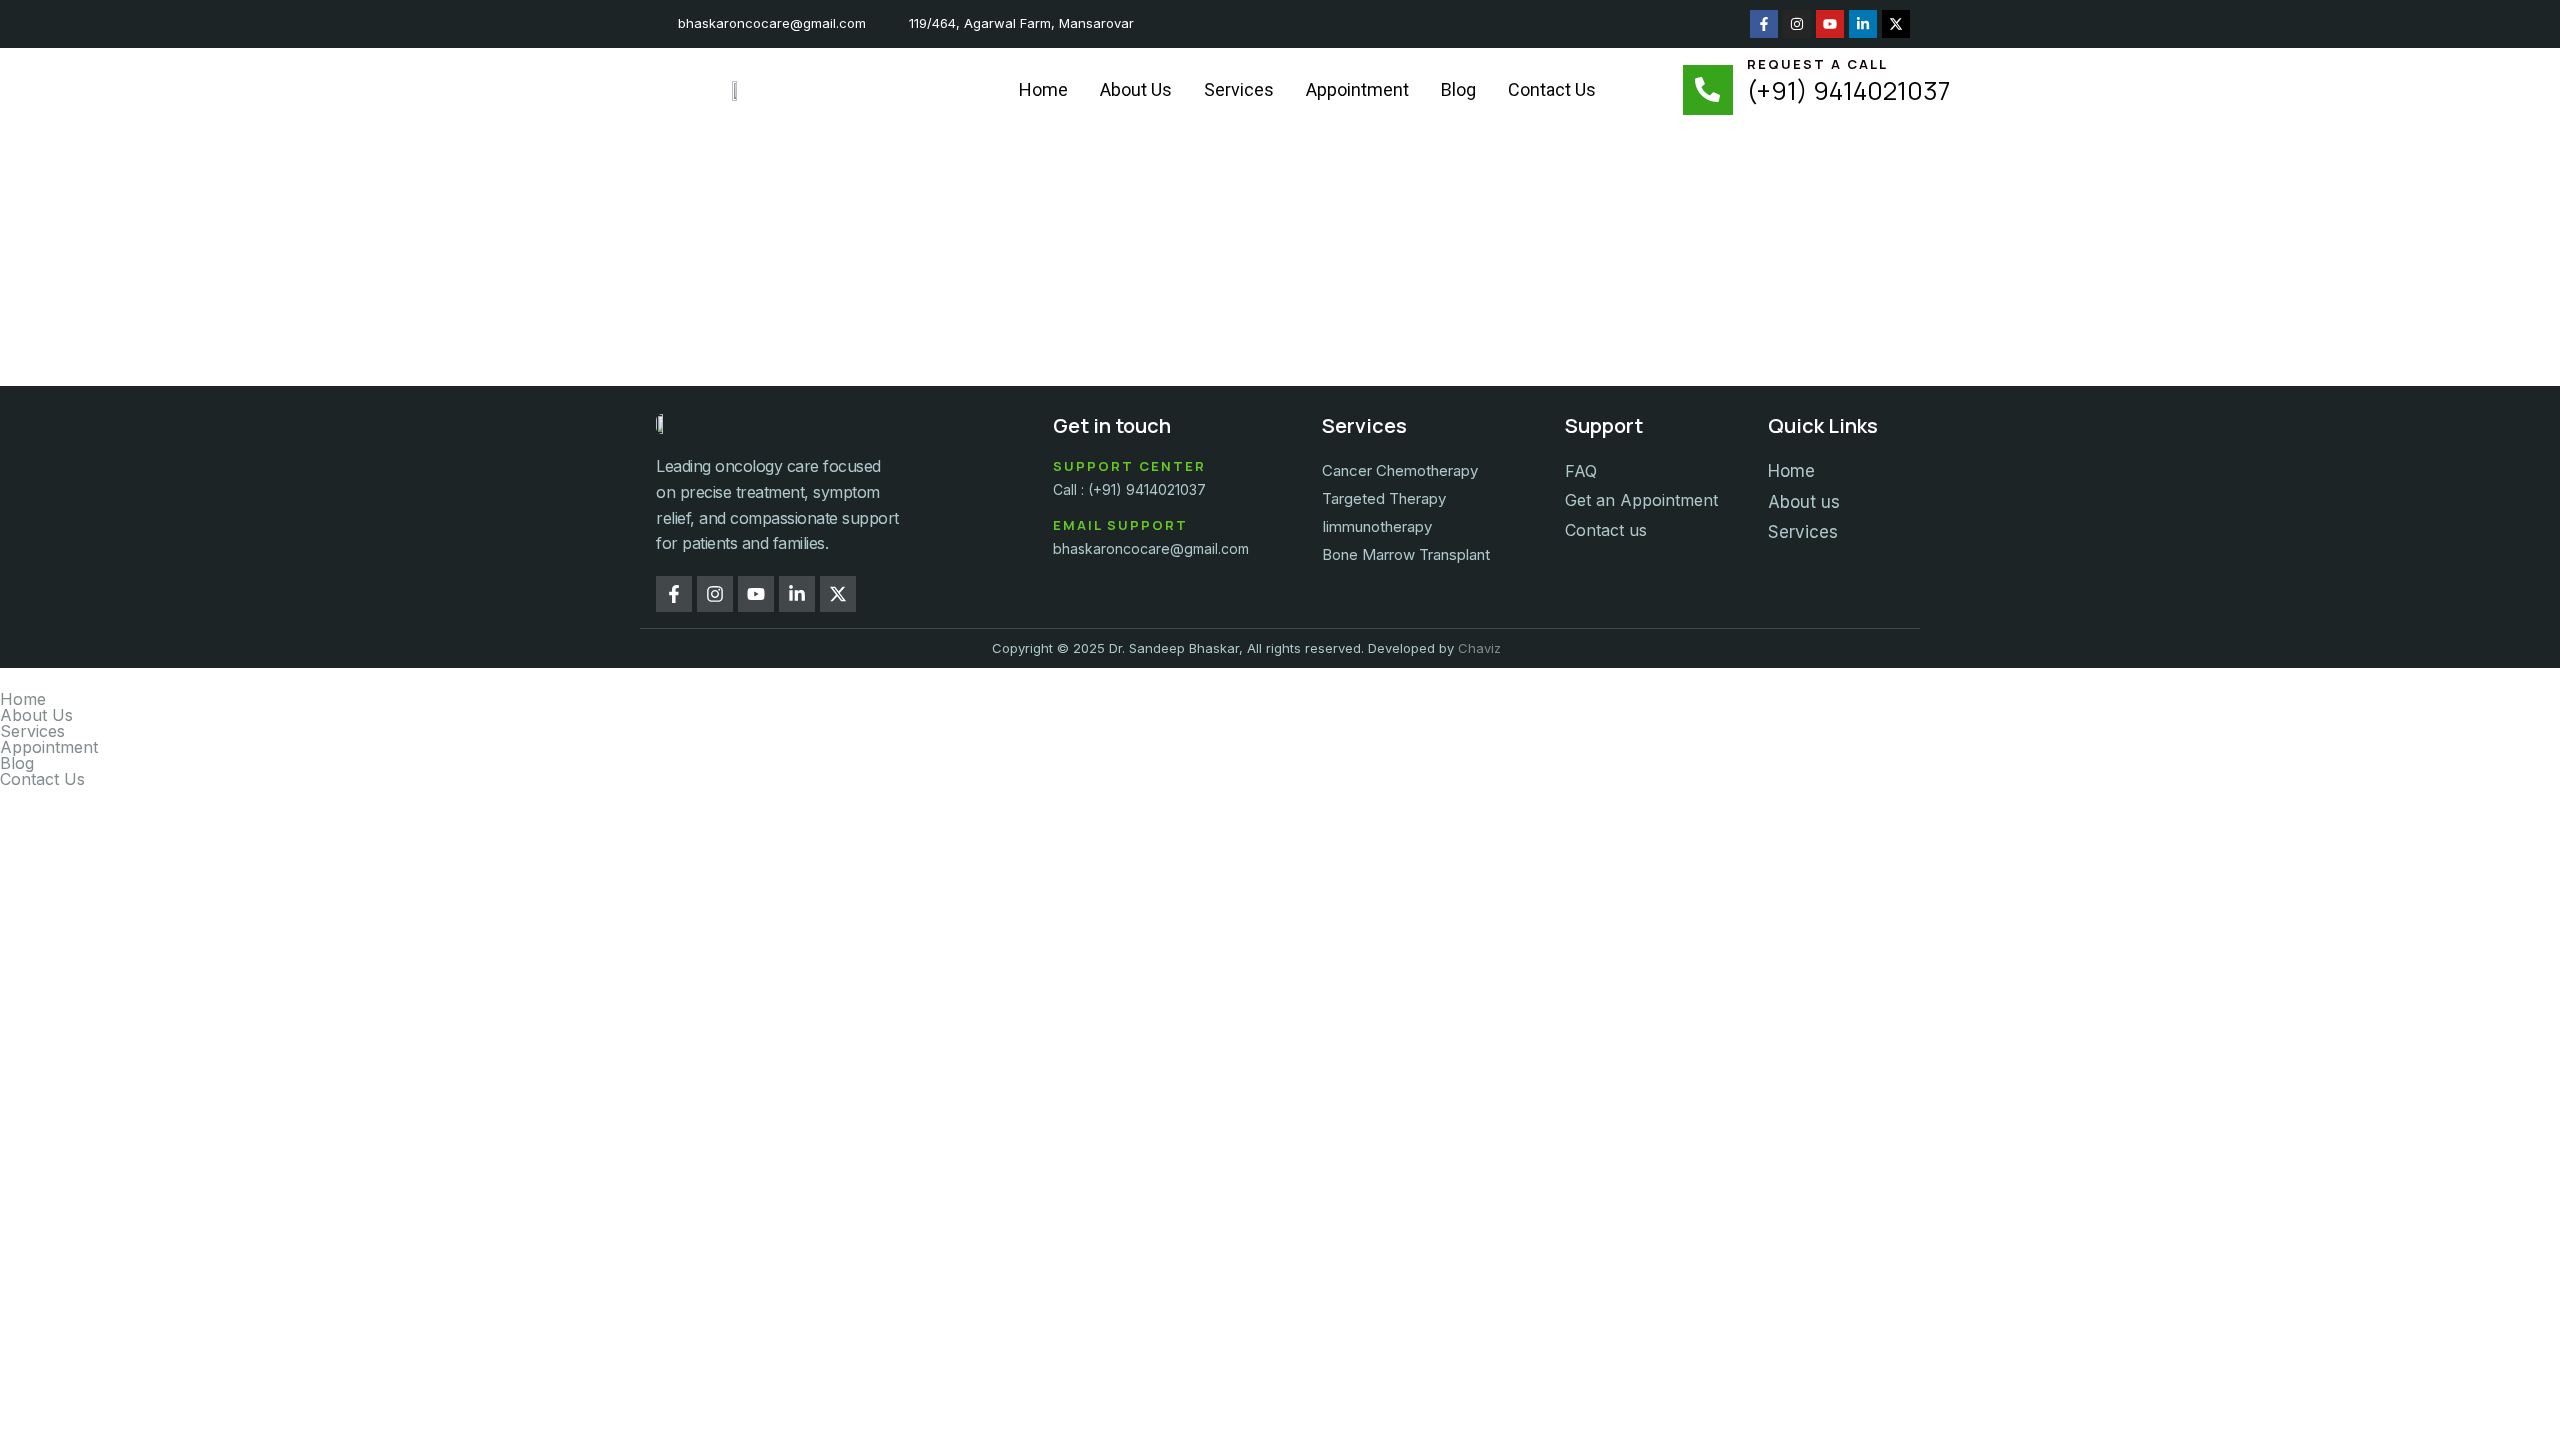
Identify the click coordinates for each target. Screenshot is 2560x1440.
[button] (1280, 731)
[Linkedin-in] (1863, 24)
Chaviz (1479, 648)
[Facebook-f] (1764, 24)
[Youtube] (1830, 24)
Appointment (1357, 89)
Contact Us (1552, 89)
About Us (1136, 89)
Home (1043, 89)
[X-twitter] (1896, 24)
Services (1239, 89)
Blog (1458, 89)
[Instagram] (1797, 24)
